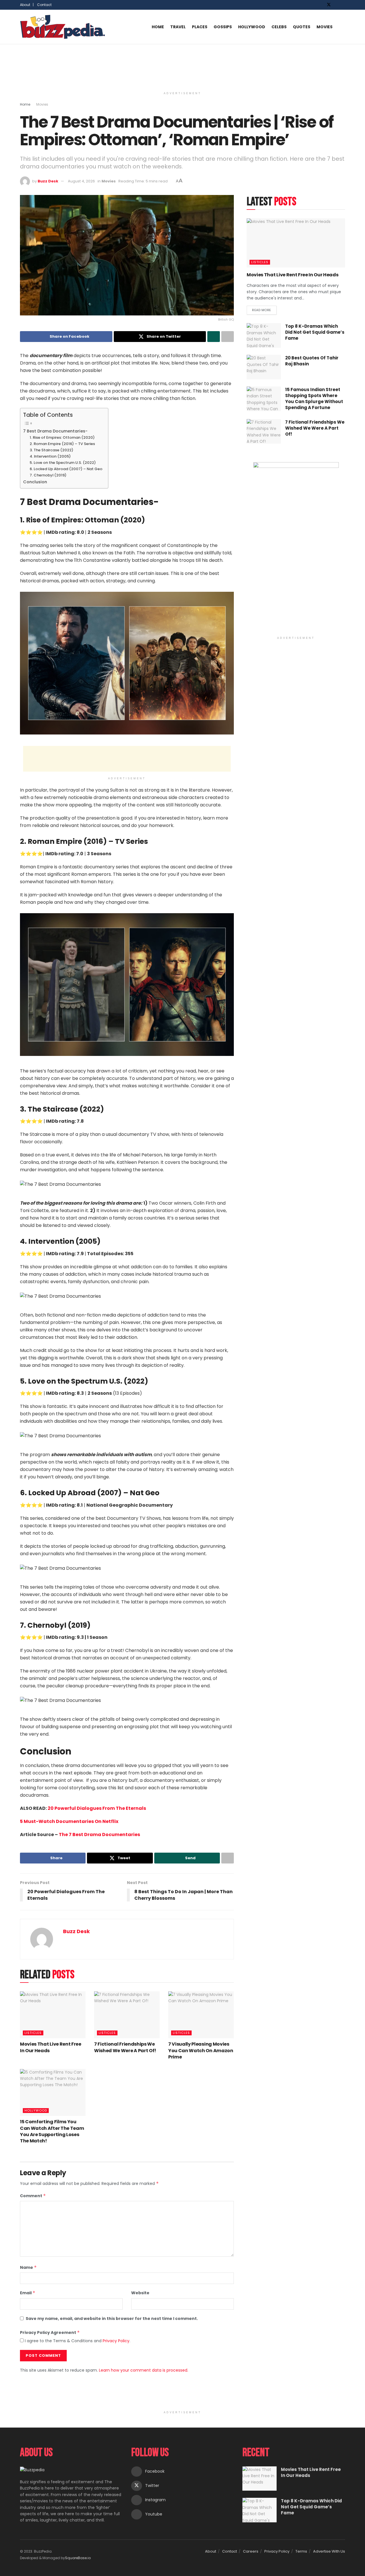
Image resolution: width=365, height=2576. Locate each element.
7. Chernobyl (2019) (48, 475)
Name (28, 2267)
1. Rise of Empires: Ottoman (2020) (62, 437)
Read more (264, 309)
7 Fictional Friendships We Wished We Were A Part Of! (125, 2047)
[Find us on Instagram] (336, 5)
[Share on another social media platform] (228, 337)
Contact (44, 5)
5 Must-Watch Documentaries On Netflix (69, 1821)
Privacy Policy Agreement (50, 2333)
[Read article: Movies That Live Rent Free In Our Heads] (53, 2015)
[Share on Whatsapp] (214, 337)
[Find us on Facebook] (321, 5)
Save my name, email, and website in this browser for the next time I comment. (112, 2319)
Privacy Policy (116, 2341)
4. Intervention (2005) (50, 456)
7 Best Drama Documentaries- (55, 431)
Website (140, 2293)
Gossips (223, 27)
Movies (325, 27)
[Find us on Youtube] (343, 5)
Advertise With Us (329, 2551)
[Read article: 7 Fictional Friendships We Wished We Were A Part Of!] (127, 2015)
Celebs (279, 27)
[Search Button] (343, 27)
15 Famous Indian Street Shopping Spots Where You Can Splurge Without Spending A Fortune (314, 399)
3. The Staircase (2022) (51, 450)
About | (27, 5)
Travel (178, 27)
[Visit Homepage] (63, 27)
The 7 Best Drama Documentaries (99, 1835)
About (211, 2551)
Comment (33, 2196)
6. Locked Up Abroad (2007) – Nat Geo (66, 469)
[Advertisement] (182, 66)
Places (200, 27)
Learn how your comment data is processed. (144, 2370)
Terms (301, 2551)
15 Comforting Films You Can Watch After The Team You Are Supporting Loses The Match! (52, 2131)
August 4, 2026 (81, 181)
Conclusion (35, 482)
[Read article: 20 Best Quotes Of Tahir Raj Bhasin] (264, 367)
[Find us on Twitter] (329, 5)
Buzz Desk (48, 181)
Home (158, 27)
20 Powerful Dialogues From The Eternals (97, 1808)
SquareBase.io (78, 2558)
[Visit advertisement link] (296, 548)
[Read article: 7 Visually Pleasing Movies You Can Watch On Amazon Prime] (201, 2015)
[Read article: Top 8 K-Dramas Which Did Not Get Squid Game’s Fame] (264, 335)
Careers (251, 2551)
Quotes (302, 27)
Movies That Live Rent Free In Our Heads (51, 2047)
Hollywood (252, 27)
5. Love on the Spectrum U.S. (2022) (63, 463)
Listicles (33, 2033)
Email (28, 2293)
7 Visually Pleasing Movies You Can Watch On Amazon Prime (201, 2050)
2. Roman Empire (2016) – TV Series (62, 444)
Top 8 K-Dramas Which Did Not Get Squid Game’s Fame (315, 332)
